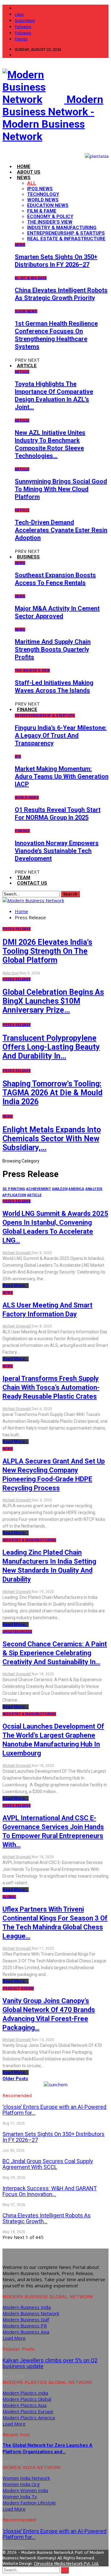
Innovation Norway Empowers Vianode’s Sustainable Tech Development (57, 851)
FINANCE (27, 710)
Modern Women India (25, 2490)
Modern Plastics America (29, 2418)
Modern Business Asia (26, 2332)
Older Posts (15, 2079)
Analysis (94, 1189)
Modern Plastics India (25, 2393)
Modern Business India (27, 2307)
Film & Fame (42, 211)
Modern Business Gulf (26, 2319)
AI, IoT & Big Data (31, 278)
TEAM (24, 878)
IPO (18, 757)
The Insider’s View (50, 222)
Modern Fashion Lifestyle (29, 2503)
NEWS (24, 178)
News (20, 245)
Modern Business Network (31, 2313)
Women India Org (21, 2484)
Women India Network (26, 2478)
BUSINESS (28, 557)
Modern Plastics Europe (28, 2411)
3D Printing (14, 1189)
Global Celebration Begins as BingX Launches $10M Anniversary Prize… (53, 1001)
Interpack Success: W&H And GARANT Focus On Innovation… (50, 2191)
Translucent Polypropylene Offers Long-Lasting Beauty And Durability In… (51, 1047)
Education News (48, 205)
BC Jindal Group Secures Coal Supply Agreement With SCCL (48, 2164)
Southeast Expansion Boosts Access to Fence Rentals (55, 579)
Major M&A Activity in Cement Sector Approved (57, 612)
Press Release (16, 929)
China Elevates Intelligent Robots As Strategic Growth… (47, 2218)
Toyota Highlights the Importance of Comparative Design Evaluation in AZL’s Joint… (54, 395)
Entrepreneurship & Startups (66, 233)
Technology (43, 194)
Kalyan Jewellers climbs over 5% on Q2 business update (50, 2363)
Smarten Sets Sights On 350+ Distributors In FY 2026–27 (56, 261)
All (32, 183)
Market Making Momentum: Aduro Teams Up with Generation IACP (62, 776)
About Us (29, 172)
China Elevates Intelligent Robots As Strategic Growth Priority (61, 294)
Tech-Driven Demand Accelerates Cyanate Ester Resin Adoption (61, 530)
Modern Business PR (25, 2326)
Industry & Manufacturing (62, 228)
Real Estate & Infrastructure (66, 239)
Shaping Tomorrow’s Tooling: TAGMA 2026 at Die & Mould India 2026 (52, 1093)
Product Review (18, 1988)
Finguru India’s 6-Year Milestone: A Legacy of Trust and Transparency (61, 735)
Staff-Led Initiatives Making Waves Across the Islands (54, 687)
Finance (22, 831)
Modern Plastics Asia (25, 2405)
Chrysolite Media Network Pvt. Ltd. (66, 2564)
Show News (26, 311)
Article (22, 372)
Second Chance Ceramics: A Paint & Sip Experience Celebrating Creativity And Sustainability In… (55, 1653)
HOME (24, 167)
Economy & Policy (50, 216)
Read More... (16, 1286)
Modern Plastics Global (27, 2399)
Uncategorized (17, 1632)
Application (14, 1195)
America (76, 1189)
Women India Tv (20, 2496)
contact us (32, 883)
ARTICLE (27, 366)
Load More (14, 2338)
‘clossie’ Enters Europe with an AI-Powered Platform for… (54, 2110)
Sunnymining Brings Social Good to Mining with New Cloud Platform (61, 489)
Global (9, 1897)
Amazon (60, 1189)
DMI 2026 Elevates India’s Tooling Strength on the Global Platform (47, 951)
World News (43, 200)
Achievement (39, 1189)
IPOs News (40, 189)
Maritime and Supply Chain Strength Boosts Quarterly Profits (53, 649)
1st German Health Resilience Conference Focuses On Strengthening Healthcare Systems (56, 335)
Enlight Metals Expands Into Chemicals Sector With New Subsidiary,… (52, 1139)
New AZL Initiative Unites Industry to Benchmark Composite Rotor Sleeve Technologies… (50, 444)
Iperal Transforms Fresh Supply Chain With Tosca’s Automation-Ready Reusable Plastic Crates (51, 1387)
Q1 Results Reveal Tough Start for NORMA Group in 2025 (58, 814)
